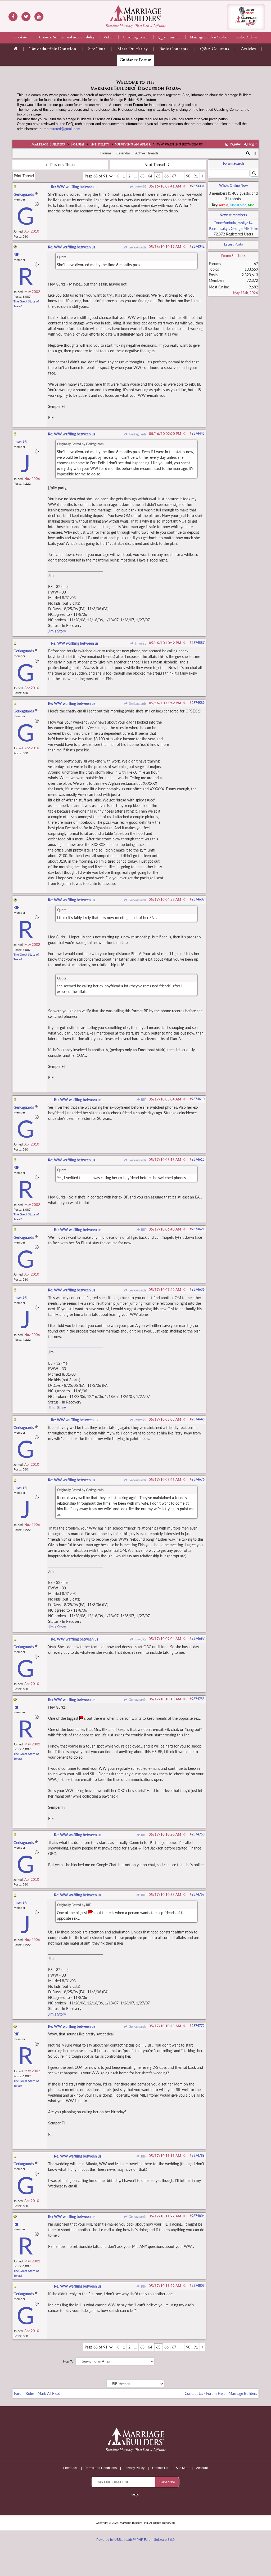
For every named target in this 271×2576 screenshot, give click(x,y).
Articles (248, 49)
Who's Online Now (233, 185)
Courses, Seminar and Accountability (67, 38)
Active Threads (147, 153)
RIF (143, 1100)
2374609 (198, 899)
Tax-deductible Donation (53, 49)
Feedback (70, 2468)
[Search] (248, 153)
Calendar (123, 153)
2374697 (198, 1639)
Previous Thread (63, 165)
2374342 (198, 246)
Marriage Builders (48, 145)
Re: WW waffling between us (74, 187)
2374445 (198, 433)
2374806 (198, 2286)
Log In (253, 144)
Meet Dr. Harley (132, 49)
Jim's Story (57, 631)
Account (202, 2468)
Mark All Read (49, 2393)
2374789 (198, 2156)
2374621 (198, 1229)
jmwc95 (140, 187)
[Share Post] (184, 186)
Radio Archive (247, 38)
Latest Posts (233, 244)
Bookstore (22, 38)
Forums (78, 145)
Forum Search (233, 163)
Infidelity (100, 145)
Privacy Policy (134, 2468)
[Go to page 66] (203, 176)
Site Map (182, 2468)
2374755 (198, 1699)
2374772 (198, 2026)
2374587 (198, 643)
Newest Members (233, 215)
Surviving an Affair (133, 145)
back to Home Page (135, 13)
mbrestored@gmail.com (62, 129)
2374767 (198, 1894)
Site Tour (97, 49)
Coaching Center (136, 38)
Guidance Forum (135, 60)
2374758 (198, 1834)
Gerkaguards (137, 247)
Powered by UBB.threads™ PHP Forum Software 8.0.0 (135, 2540)
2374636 (198, 1289)
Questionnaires (169, 38)
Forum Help (216, 2393)
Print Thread (24, 176)
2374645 (198, 1419)
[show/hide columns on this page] (255, 153)
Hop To (68, 2361)
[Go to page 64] (118, 176)
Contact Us (194, 2393)
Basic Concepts (174, 49)
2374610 (198, 1099)
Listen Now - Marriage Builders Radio (246, 17)
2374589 (198, 703)
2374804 (198, 2216)
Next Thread (155, 165)
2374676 (198, 1479)
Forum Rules (24, 2393)
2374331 (198, 186)
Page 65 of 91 (97, 176)
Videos (109, 38)
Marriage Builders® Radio (209, 38)
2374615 (198, 1159)
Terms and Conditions (101, 2468)
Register (235, 144)
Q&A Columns (214, 49)
